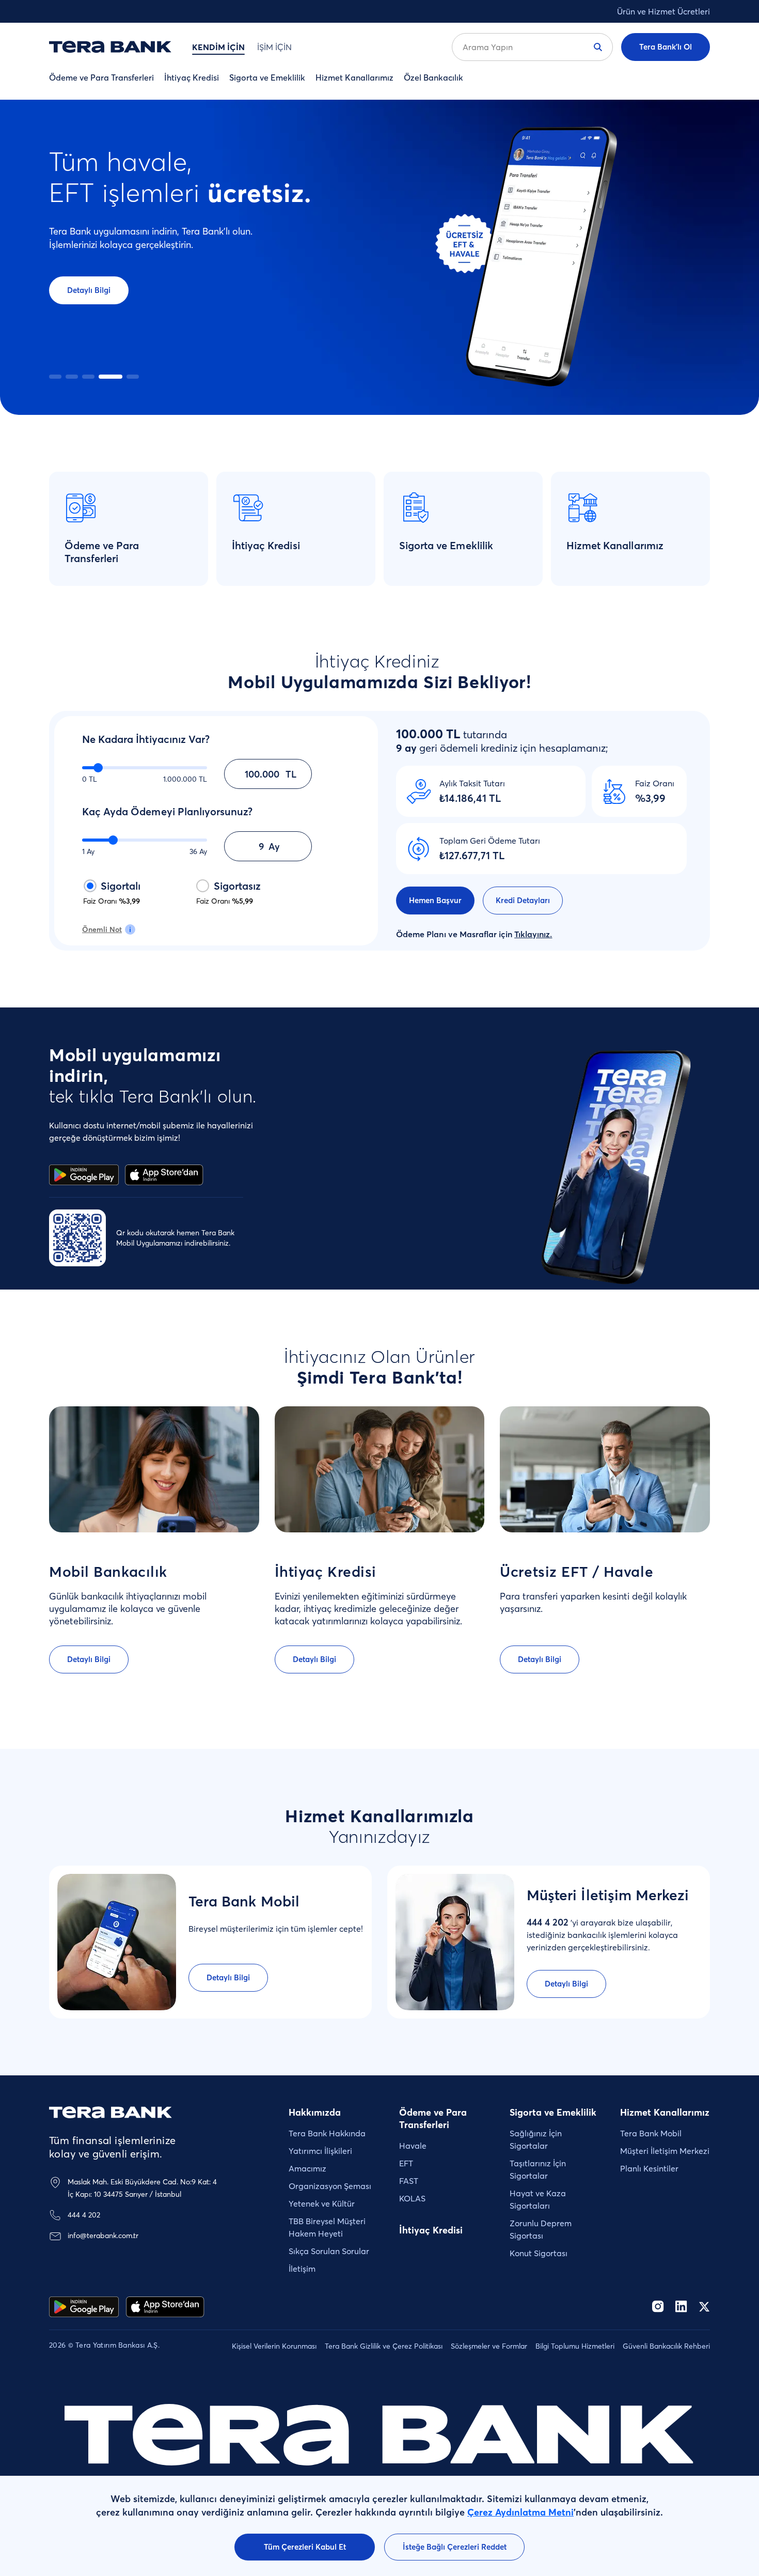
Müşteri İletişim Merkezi (665, 2151)
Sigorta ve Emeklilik (267, 77)
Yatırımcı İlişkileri (320, 2151)
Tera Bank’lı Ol (666, 47)
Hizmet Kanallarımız (354, 77)
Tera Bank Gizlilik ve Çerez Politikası (384, 2346)
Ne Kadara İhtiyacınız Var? (146, 739)
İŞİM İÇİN (274, 47)
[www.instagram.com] (658, 2307)
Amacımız (307, 2168)
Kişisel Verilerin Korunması (274, 2346)
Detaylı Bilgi (89, 290)
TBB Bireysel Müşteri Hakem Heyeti (327, 2227)
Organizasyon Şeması (330, 2186)
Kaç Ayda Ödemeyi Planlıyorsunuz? (167, 811)
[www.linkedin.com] (681, 2307)
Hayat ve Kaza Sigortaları (538, 2199)
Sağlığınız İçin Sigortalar (536, 2139)
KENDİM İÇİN (218, 47)
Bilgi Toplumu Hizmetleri (575, 2346)
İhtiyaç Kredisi (192, 77)
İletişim (302, 2269)
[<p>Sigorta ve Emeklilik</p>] (463, 529)
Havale (413, 2146)
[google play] (84, 2307)
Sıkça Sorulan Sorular (329, 2251)
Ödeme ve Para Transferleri (101, 77)
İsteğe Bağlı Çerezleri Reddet (455, 2547)
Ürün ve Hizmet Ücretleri (663, 11)
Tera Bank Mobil (651, 2133)
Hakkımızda (315, 2112)
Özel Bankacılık (433, 77)
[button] (55, 377)
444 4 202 (84, 2215)
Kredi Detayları (523, 900)
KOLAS (412, 2198)
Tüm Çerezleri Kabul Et (305, 2547)
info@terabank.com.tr (103, 2236)
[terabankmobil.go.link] (165, 2307)
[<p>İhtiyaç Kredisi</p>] (296, 529)
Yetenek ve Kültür (322, 2203)
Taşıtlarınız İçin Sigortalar (538, 2169)
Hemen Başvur (435, 900)
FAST (409, 2181)
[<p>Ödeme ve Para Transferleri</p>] (129, 529)
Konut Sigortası (539, 2253)
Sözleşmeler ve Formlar (489, 2346)
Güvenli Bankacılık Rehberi (666, 2346)
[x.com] (704, 2307)
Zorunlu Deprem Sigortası (541, 2229)
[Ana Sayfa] (110, 47)
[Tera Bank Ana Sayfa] (110, 2112)
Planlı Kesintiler (649, 2168)
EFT (406, 2163)
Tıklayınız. (533, 934)
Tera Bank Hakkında (327, 2133)
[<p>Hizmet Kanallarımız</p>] (630, 529)
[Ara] (598, 47)
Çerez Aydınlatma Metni (520, 2512)
